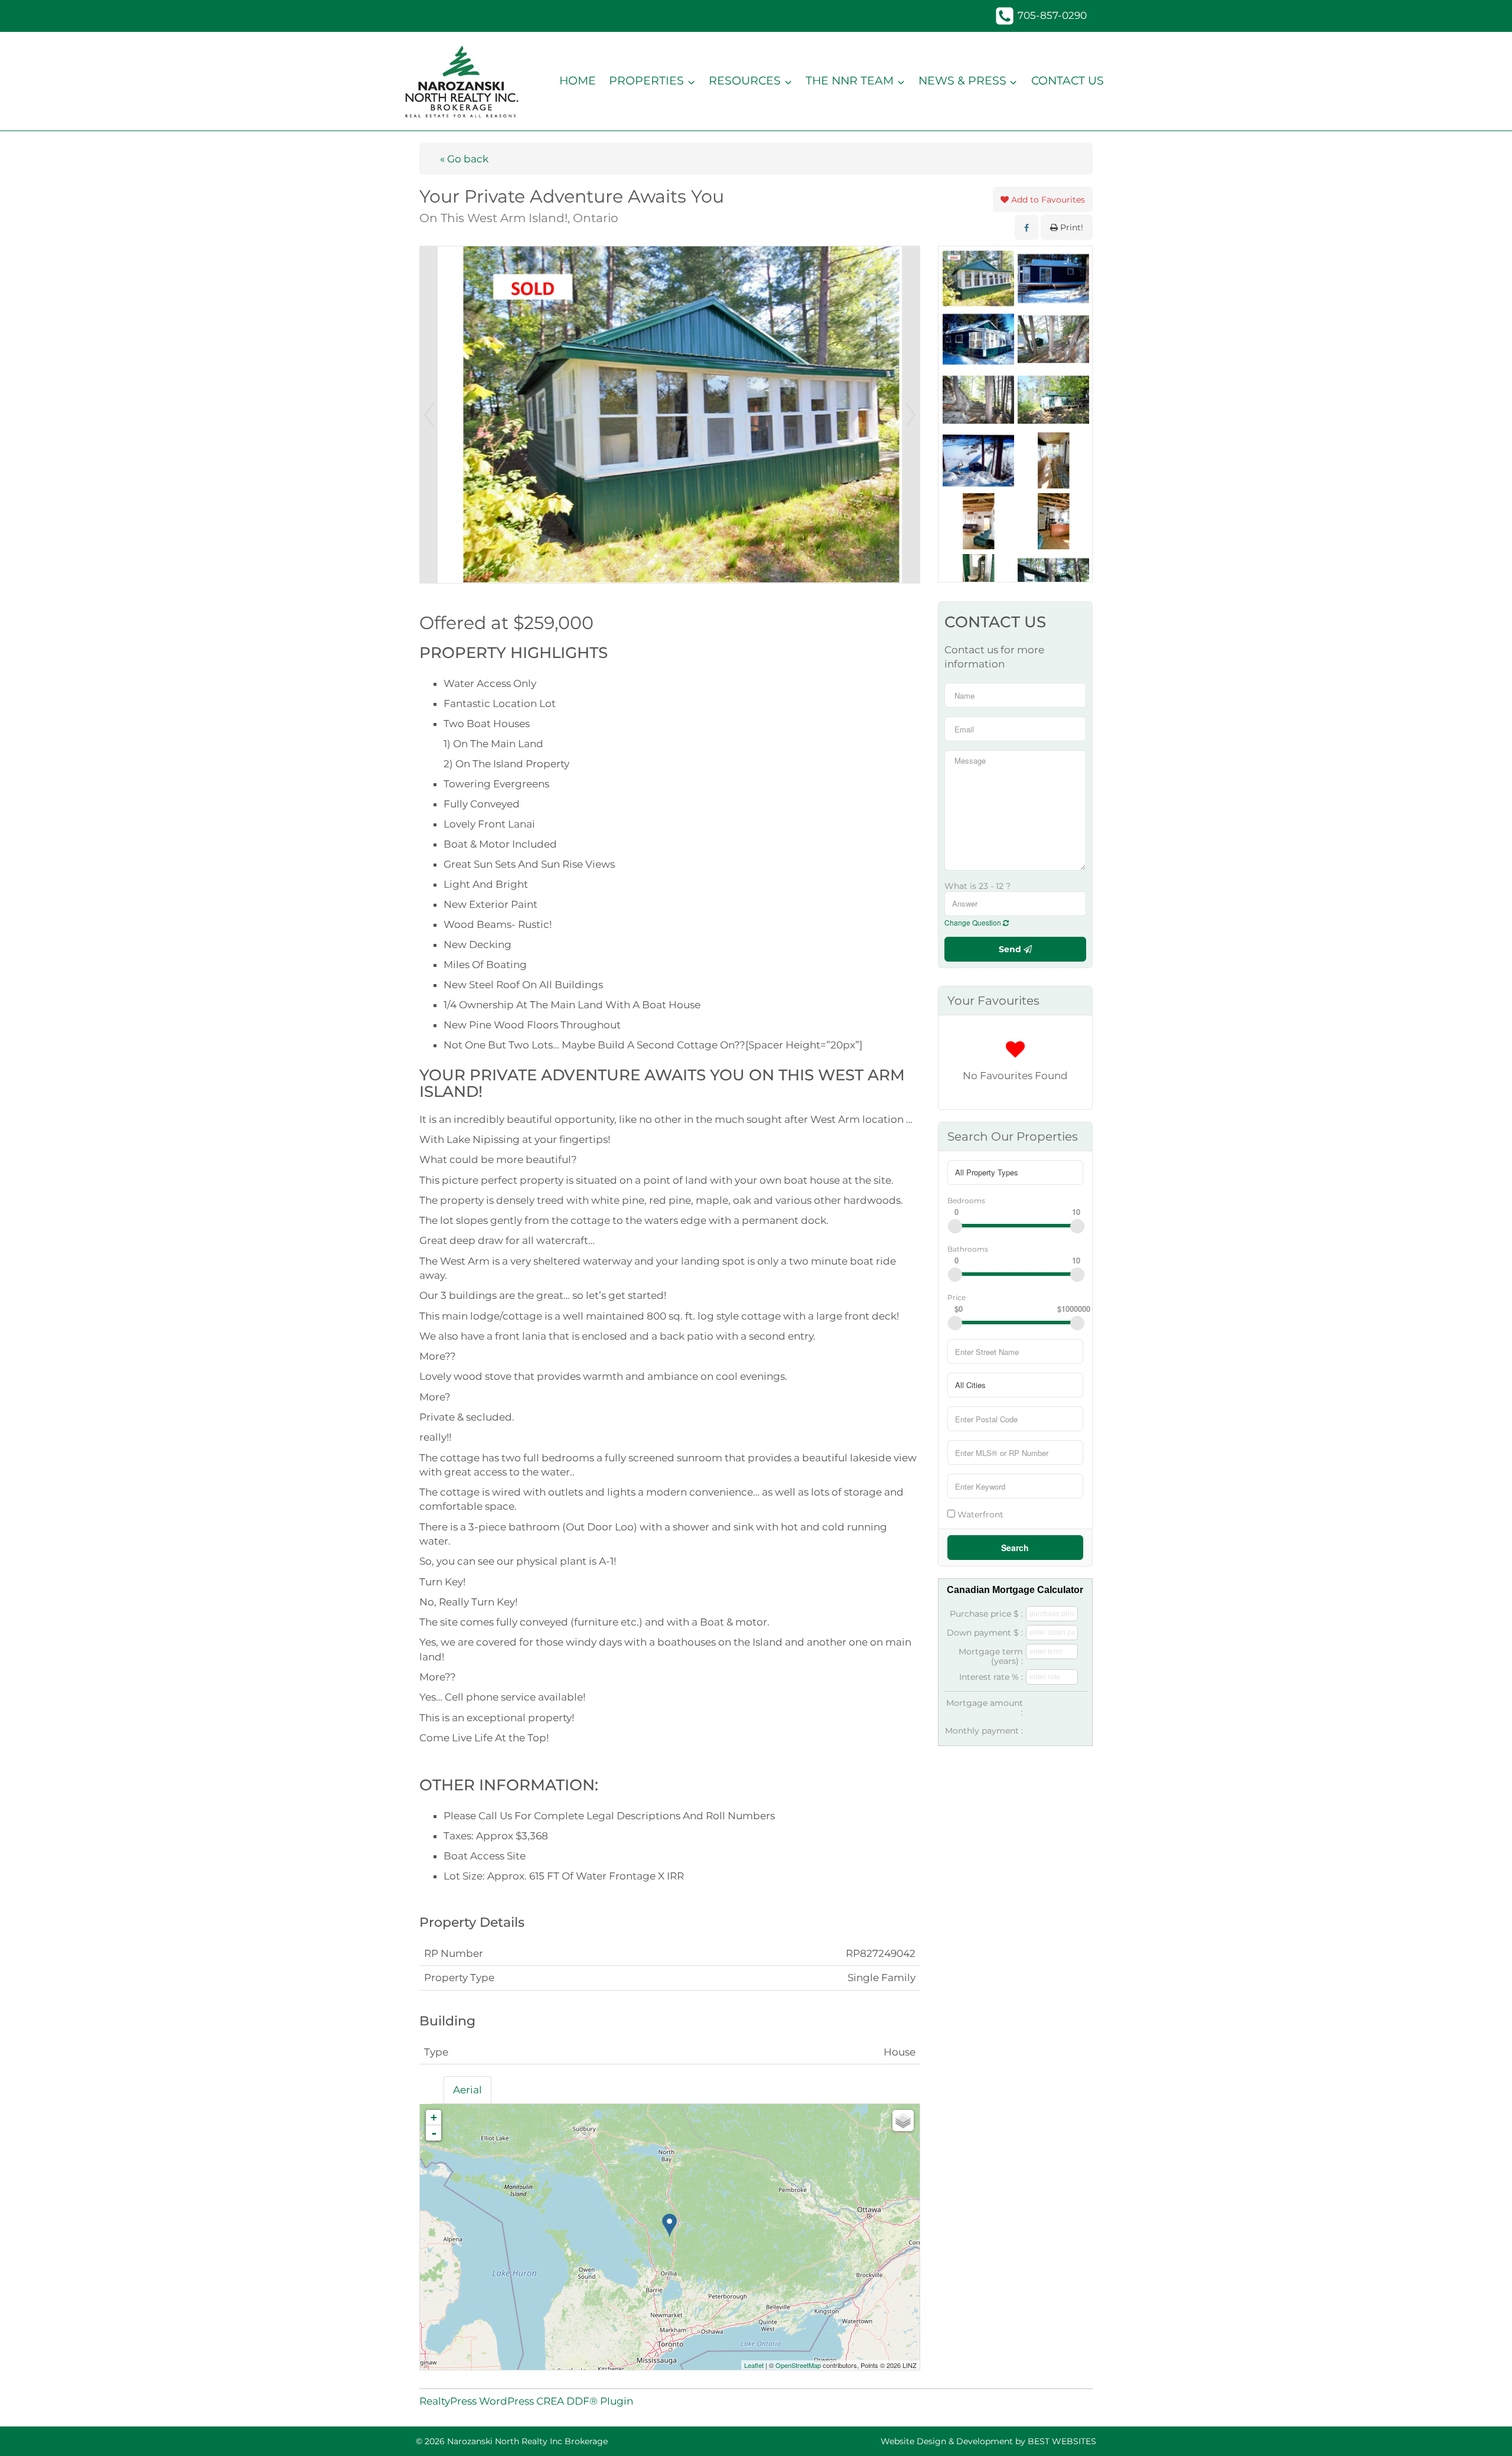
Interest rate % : (991, 1677)
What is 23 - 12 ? (977, 886)
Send (1011, 949)
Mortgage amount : (985, 1708)
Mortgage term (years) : (991, 1656)
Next (911, 415)
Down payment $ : (985, 1633)
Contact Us (1068, 81)
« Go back (464, 159)
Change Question (974, 922)
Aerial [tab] (467, 2090)
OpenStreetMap (798, 2365)
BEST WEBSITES (1062, 2441)
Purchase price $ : (986, 1614)
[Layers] (903, 2121)
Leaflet (754, 2365)
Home (578, 81)
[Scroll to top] (1482, 2430)
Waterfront (979, 1514)
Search (1015, 1548)
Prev (429, 415)
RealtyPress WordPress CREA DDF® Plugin (526, 2401)
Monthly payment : (984, 1731)
